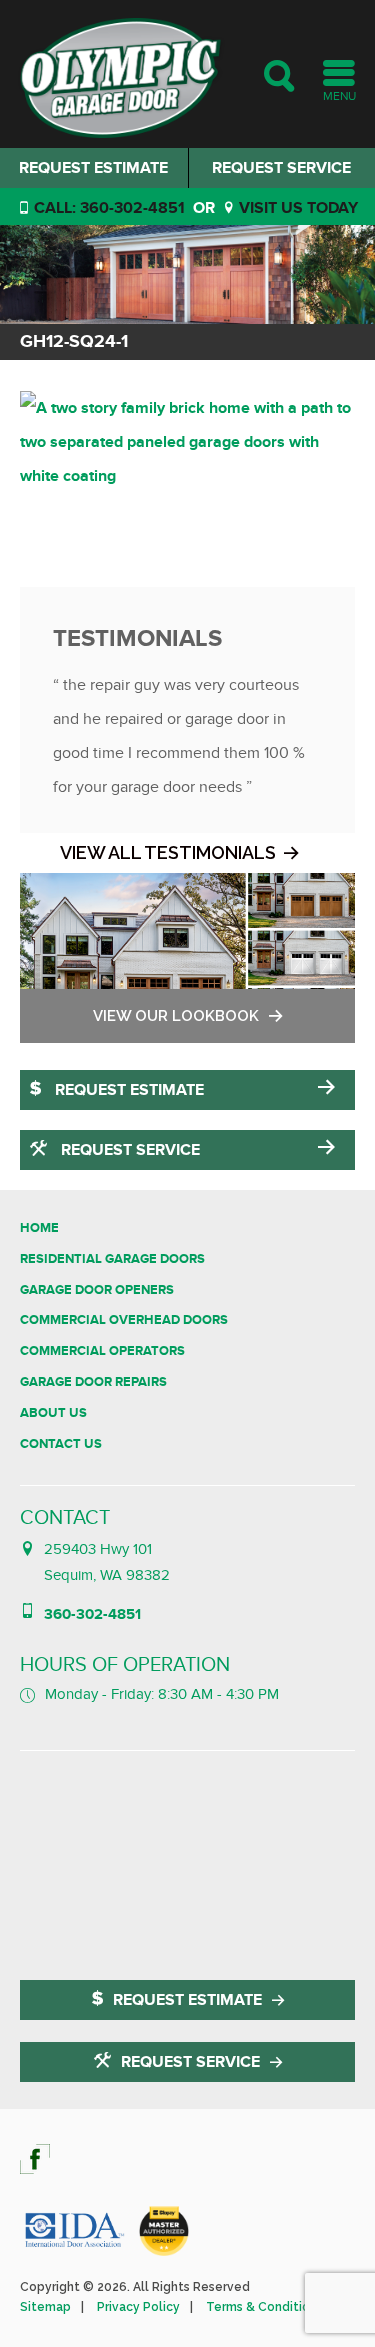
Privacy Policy (138, 2307)
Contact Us (61, 1444)
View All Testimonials (168, 852)
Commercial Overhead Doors (124, 1320)
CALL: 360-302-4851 (107, 208)
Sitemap (45, 2307)
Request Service (128, 1150)
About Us (53, 1413)
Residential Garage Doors (112, 1259)
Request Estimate (93, 168)
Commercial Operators (102, 1351)
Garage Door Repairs (93, 1382)
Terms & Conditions (264, 2307)
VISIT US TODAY (296, 208)
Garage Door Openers (97, 1290)
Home (39, 1228)
